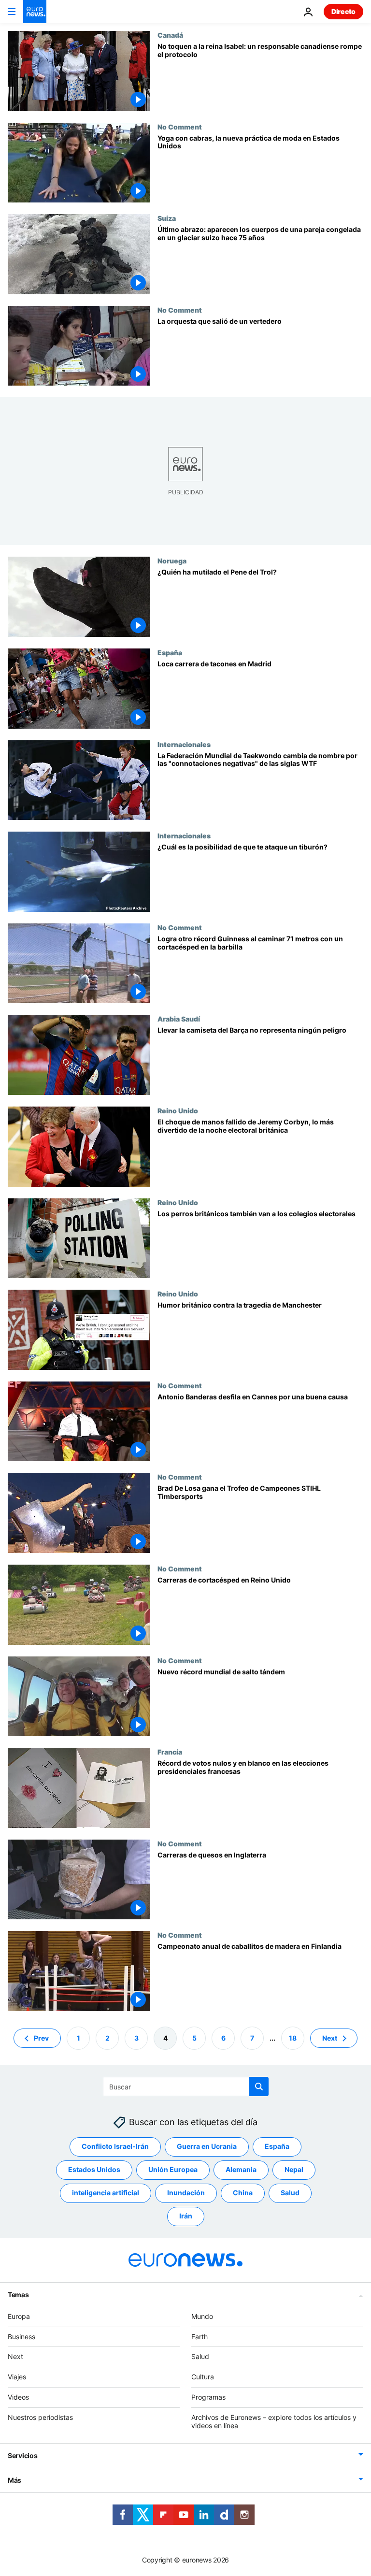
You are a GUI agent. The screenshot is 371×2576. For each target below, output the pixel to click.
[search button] (259, 2087)
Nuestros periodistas (40, 2417)
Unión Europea (173, 2169)
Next (330, 2037)
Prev (41, 2037)
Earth (200, 2336)
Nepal (294, 2169)
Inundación (186, 2193)
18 (293, 2037)
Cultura (203, 2377)
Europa (19, 2316)
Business (21, 2336)
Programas (208, 2397)
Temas (18, 2295)
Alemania (241, 2169)
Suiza (167, 218)
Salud (290, 2193)
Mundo (202, 2316)
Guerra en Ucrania (207, 2146)
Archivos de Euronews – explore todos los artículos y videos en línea (274, 2421)
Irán (186, 2216)
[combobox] (186, 2087)
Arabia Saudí (179, 1019)
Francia (170, 1752)
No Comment (180, 127)
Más (14, 2480)
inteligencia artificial (106, 2193)
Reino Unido (178, 1110)
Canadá (170, 35)
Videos (18, 2397)
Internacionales (184, 744)
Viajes (17, 2377)
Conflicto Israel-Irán (115, 2146)
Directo (343, 11)
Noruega (172, 561)
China (243, 2193)
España (170, 652)
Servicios (22, 2455)
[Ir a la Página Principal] (35, 12)
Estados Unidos (94, 2169)
